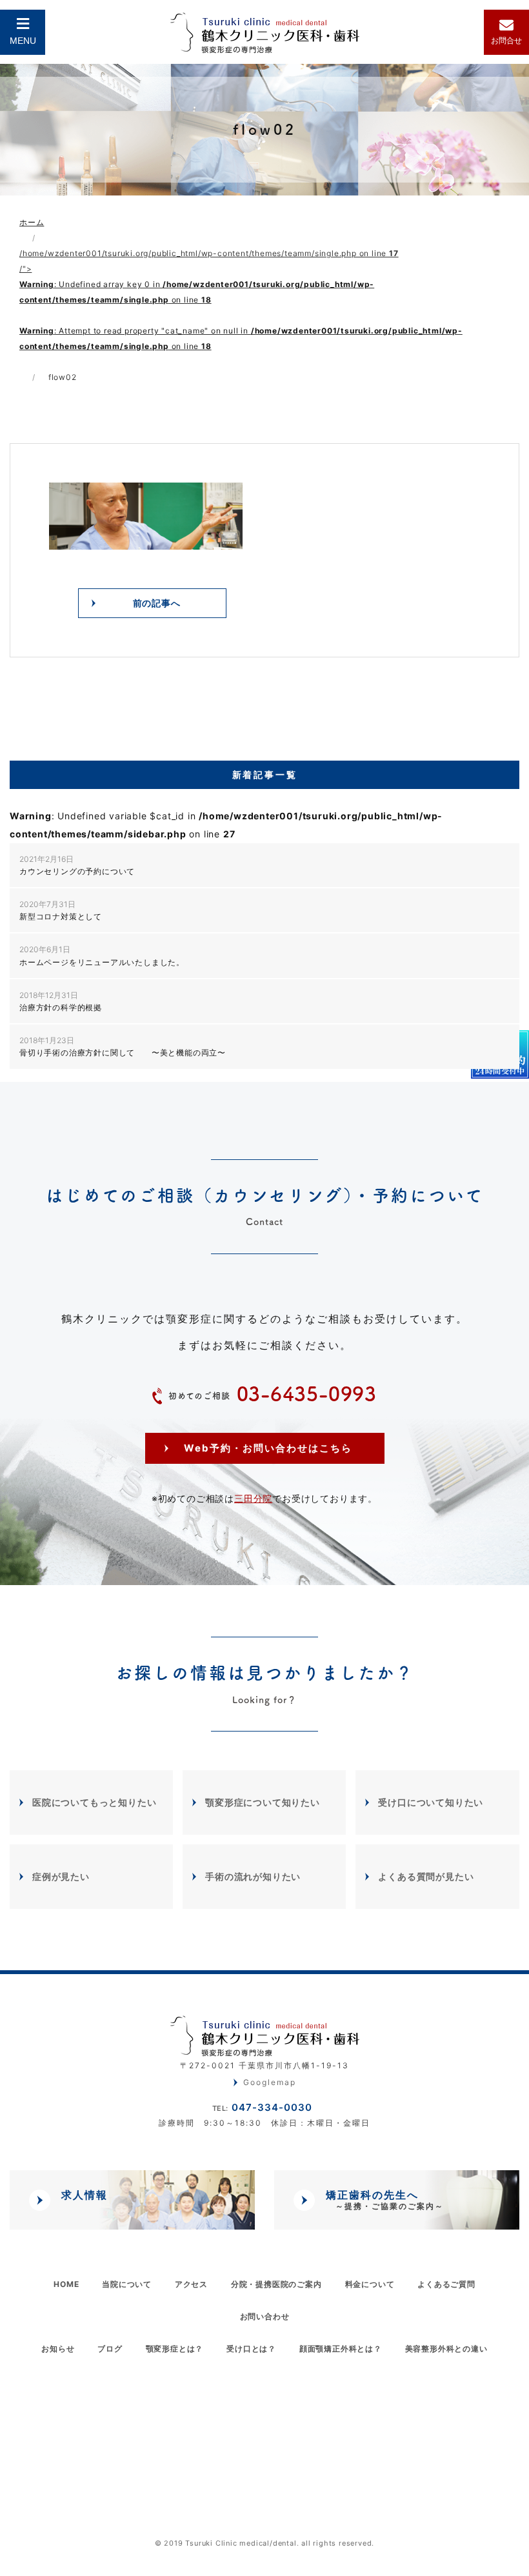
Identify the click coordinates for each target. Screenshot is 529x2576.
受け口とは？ (251, 2349)
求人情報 (85, 2195)
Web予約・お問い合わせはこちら (268, 1448)
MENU (23, 41)
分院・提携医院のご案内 (276, 2284)
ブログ (110, 2349)
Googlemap (270, 2082)
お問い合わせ (265, 2316)
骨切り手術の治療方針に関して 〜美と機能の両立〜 (123, 1046)
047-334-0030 (262, 2107)
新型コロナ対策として (61, 910)
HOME (66, 2284)
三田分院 (253, 1498)
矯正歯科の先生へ (385, 2200)
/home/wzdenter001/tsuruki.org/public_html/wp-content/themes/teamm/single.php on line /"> (241, 300)
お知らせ (58, 2349)
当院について (127, 2284)
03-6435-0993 (273, 1394)
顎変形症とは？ (175, 2349)
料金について (370, 2284)
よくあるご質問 (446, 2284)
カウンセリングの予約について (77, 865)
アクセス (191, 2284)
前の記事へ (157, 603)
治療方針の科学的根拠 (61, 1001)
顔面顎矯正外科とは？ (341, 2349)
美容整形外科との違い (446, 2349)
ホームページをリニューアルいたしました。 (102, 955)
